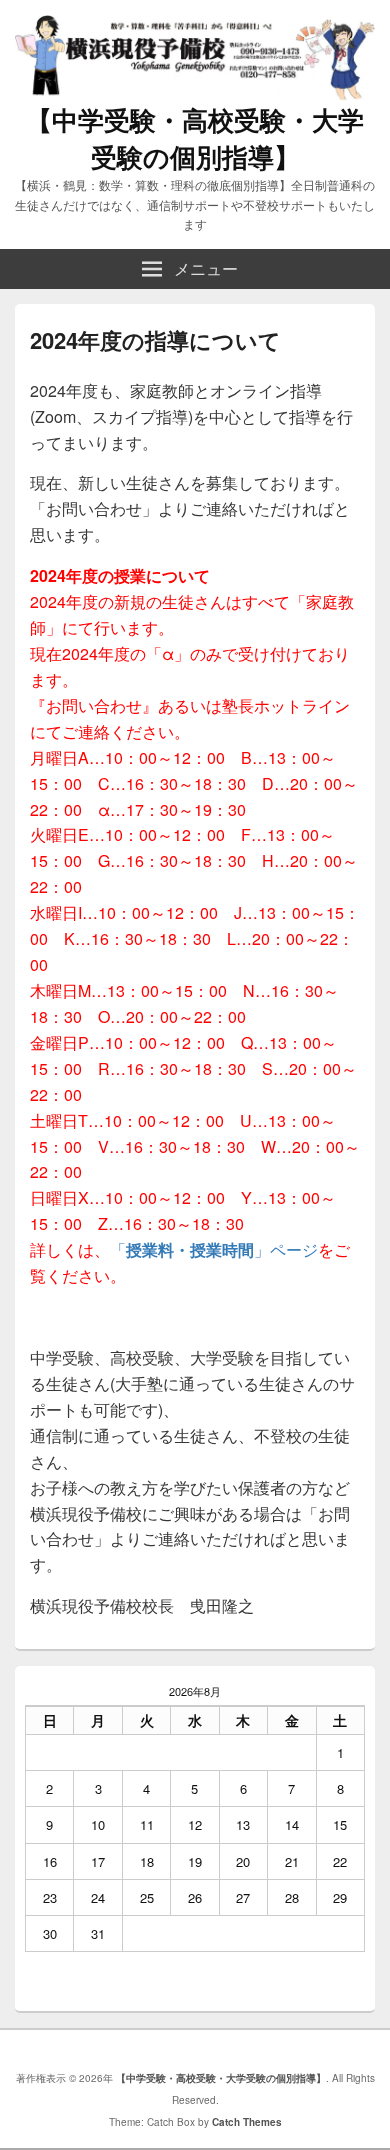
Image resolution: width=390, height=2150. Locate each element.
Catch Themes (247, 2122)
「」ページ (214, 1249)
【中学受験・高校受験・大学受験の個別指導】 (195, 138)
